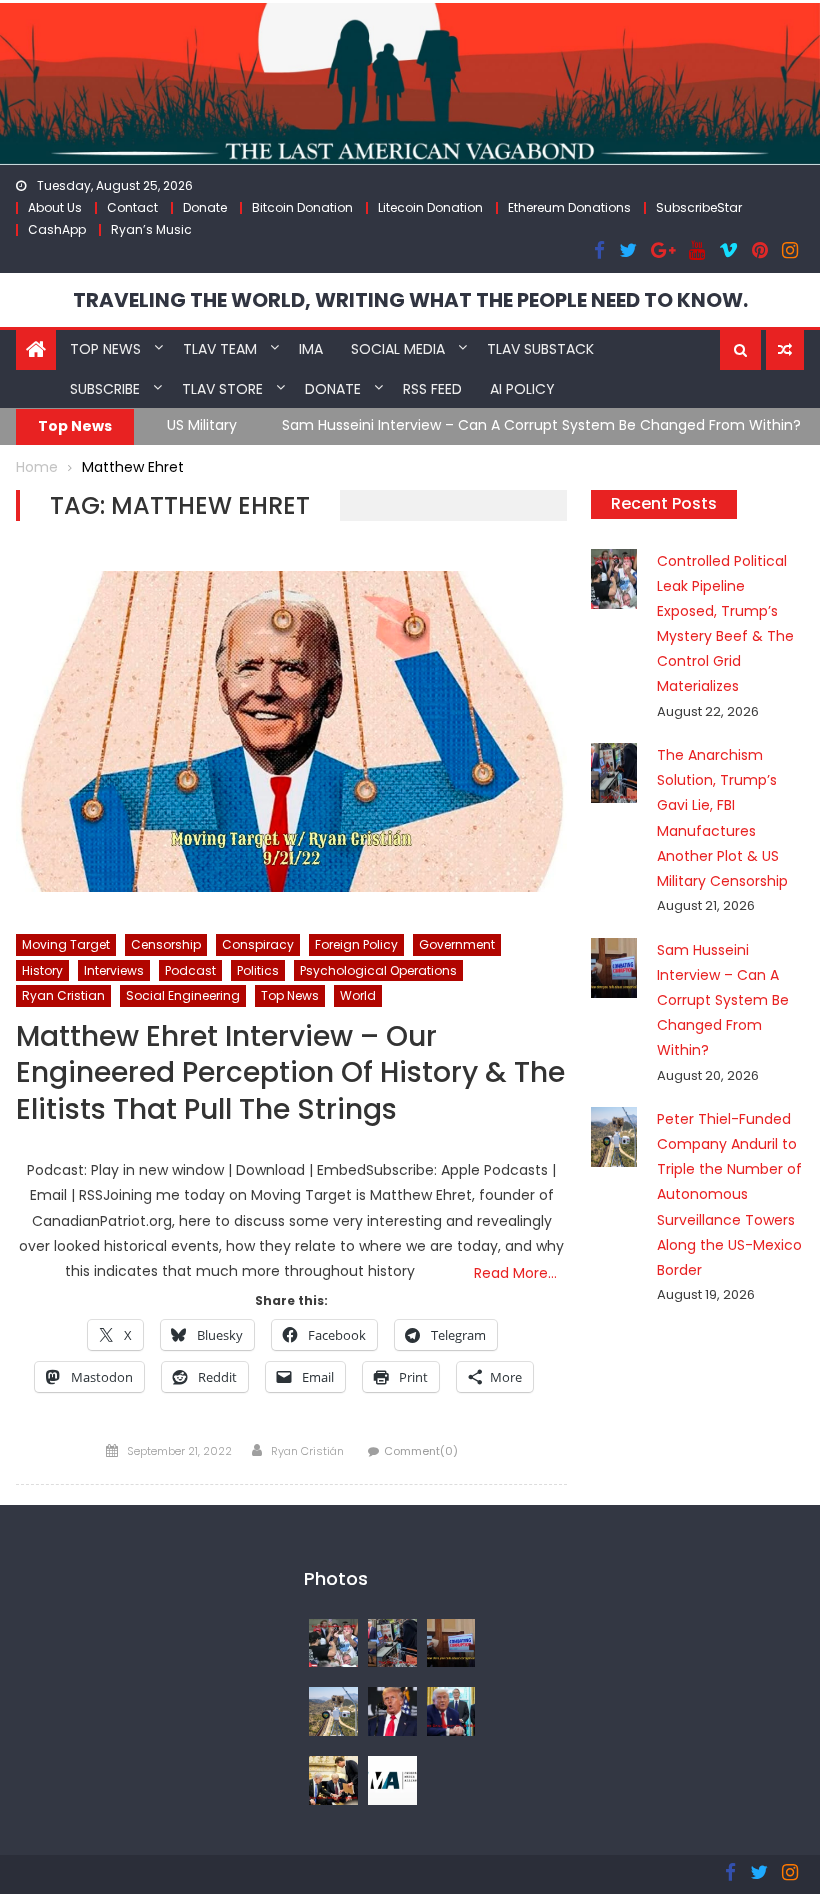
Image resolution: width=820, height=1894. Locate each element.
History (42, 970)
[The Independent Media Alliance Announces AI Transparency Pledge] (392, 1779)
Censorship (166, 944)
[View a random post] (785, 350)
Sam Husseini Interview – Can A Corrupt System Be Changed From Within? (423, 425)
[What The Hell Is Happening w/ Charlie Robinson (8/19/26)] (392, 1710)
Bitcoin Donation (302, 207)
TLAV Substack (540, 349)
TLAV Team (220, 349)
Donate (205, 207)
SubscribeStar (699, 207)
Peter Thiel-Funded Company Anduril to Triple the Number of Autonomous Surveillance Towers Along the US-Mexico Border (729, 1194)
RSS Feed (432, 389)
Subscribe (105, 389)
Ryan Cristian (63, 995)
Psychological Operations (378, 970)
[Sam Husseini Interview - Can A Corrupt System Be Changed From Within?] (451, 1642)
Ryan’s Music (151, 229)
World (358, 995)
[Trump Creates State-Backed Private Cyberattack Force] (333, 1779)
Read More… (515, 1273)
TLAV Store (222, 389)
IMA (311, 349)
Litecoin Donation (430, 207)
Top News (105, 349)
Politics (258, 970)
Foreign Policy (356, 944)
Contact (132, 207)
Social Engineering (183, 995)
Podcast (190, 970)
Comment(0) (421, 1451)
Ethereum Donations (569, 207)
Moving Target (66, 944)
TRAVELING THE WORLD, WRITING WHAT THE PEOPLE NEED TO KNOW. (410, 300)
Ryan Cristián (307, 1451)
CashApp (57, 229)
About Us (55, 207)
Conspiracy (258, 944)
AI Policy (522, 389)
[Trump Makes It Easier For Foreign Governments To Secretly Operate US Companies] (451, 1710)
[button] (740, 350)
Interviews (114, 970)
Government (457, 944)
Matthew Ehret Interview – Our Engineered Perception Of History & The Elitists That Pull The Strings (290, 1074)
